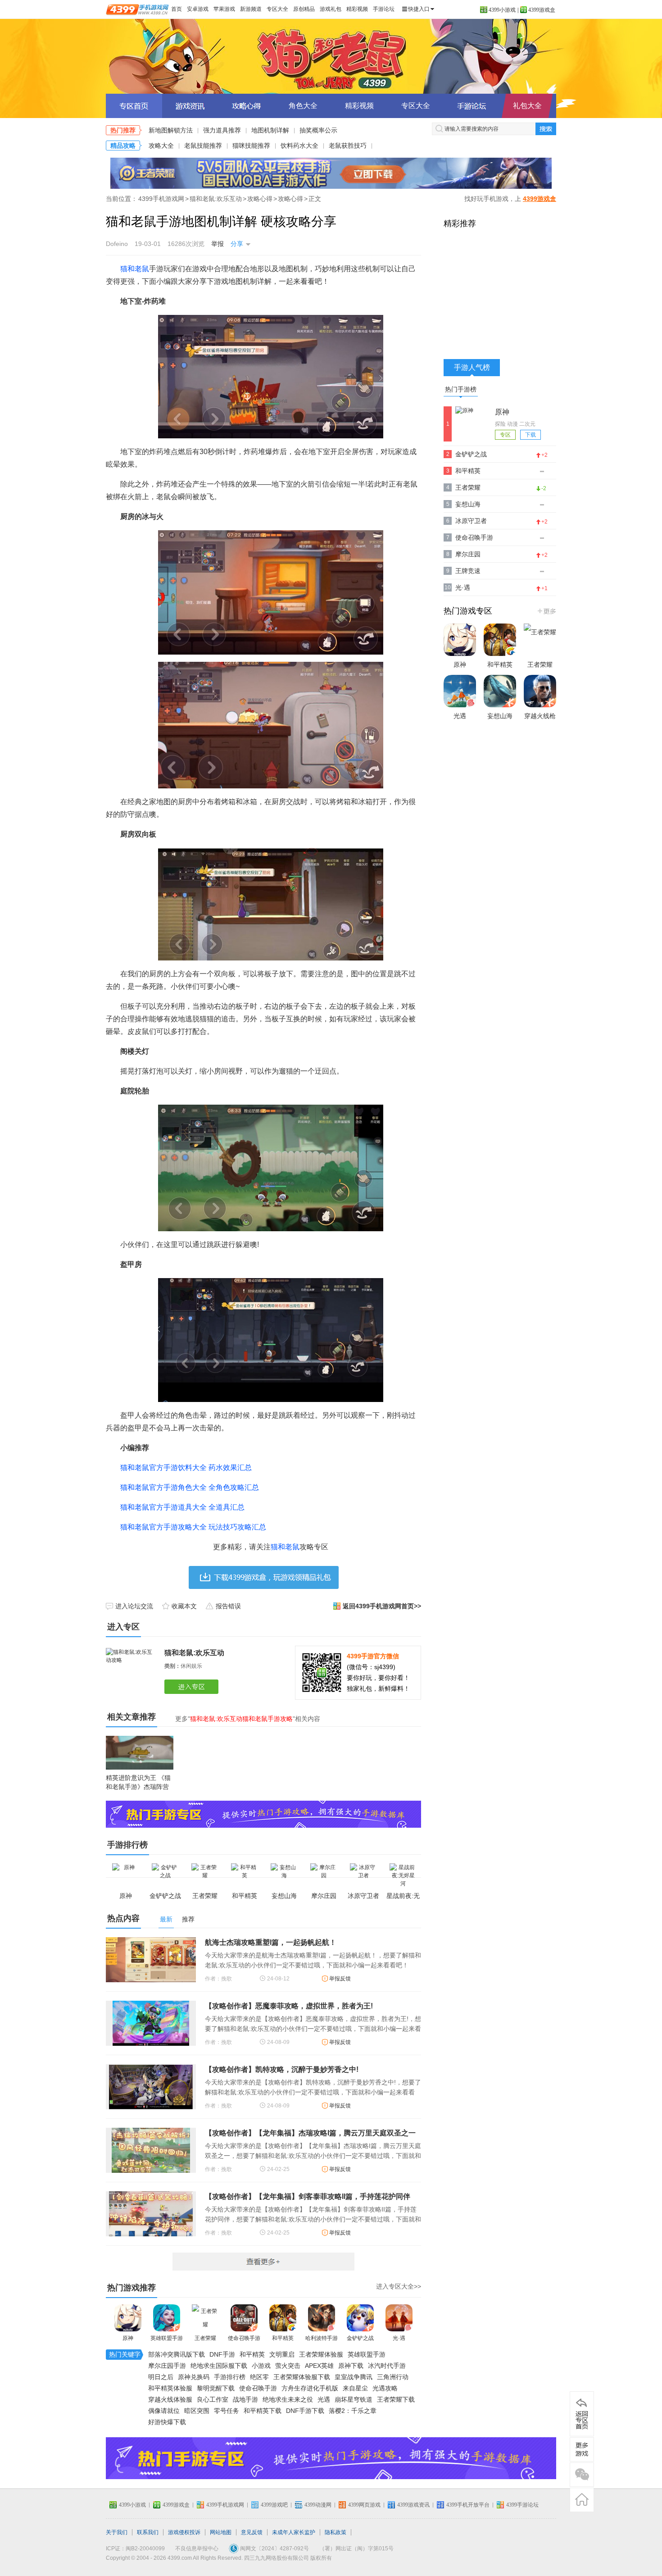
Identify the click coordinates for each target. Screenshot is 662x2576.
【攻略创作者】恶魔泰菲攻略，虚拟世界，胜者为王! (289, 2006)
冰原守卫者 (471, 521)
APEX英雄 (319, 2366)
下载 (531, 435)
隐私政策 (336, 2532)
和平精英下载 (263, 2411)
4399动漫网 (318, 2505)
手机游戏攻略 (582, 2449)
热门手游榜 (461, 389)
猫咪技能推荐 (251, 146)
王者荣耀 (205, 2338)
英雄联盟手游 (167, 2338)
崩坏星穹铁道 (354, 2399)
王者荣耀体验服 (321, 2354)
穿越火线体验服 (170, 2399)
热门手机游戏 (546, 611)
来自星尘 (355, 2388)
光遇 (324, 2399)
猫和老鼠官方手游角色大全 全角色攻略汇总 (190, 1487)
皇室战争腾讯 (354, 2377)
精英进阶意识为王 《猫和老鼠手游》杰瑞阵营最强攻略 (138, 1787)
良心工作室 (213, 2399)
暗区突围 (197, 2411)
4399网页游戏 (364, 2505)
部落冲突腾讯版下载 (177, 2354)
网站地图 (221, 2532)
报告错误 (228, 1606)
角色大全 (303, 106)
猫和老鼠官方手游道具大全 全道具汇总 (182, 1507)
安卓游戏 (198, 9)
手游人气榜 (472, 367)
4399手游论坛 (522, 2505)
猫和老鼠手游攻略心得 (247, 106)
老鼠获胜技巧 (348, 146)
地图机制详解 (270, 130)
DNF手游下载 (305, 2411)
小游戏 (261, 2366)
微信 (582, 2475)
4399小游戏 (502, 10)
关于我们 (117, 2532)
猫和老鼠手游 (331, 56)
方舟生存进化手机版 (310, 2388)
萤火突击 (288, 2366)
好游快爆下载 (167, 2422)
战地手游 (245, 2399)
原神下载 (351, 2366)
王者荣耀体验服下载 (302, 2377)
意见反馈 (252, 2532)
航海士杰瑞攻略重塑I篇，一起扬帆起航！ (271, 1942)
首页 (177, 9)
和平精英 (283, 2338)
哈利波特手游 (322, 2338)
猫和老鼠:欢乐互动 (216, 199)
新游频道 (251, 9)
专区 (505, 435)
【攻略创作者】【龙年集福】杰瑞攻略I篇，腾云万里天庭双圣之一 (310, 2133)
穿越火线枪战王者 (540, 725)
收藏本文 (184, 1606)
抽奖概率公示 (318, 130)
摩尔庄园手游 (167, 2366)
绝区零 (259, 2377)
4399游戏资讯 (413, 2505)
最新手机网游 (263, 2262)
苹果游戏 (224, 9)
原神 (128, 2338)
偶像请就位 (164, 2411)
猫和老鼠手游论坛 (472, 106)
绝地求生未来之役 (288, 2399)
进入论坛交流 (134, 1606)
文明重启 (282, 2354)
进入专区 (193, 1687)
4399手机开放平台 (468, 2505)
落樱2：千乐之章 (353, 2411)
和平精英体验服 (170, 2388)
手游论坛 (384, 9)
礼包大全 (527, 106)
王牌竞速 (468, 571)
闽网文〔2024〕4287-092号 (274, 2549)
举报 (218, 244)
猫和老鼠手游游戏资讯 (190, 106)
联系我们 (148, 2532)
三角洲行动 (393, 2377)
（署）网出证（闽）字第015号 (356, 2549)
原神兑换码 (194, 2377)
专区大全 (277, 9)
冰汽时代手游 (387, 2366)
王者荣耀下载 (396, 2399)
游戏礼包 (331, 9)
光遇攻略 (385, 2388)
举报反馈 (340, 1979)
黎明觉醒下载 (216, 2388)
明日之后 (161, 2377)
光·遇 (399, 2338)
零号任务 (227, 2411)
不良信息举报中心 (197, 2549)
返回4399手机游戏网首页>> (382, 1606)
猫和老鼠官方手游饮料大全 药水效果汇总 (186, 1468)
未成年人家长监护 (294, 2532)
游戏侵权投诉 (184, 2532)
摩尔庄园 (468, 554)
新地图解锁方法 (171, 130)
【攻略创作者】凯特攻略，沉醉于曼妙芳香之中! (282, 2069)
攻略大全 (161, 146)
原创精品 (304, 9)
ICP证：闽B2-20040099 (135, 2549)
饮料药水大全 (299, 146)
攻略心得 (260, 199)
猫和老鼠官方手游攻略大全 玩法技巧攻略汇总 (193, 1527)
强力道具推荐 (222, 130)
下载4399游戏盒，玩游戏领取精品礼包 (264, 1577)
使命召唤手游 (244, 2338)
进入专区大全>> (399, 2286)
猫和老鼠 (135, 269)
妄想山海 (468, 504)
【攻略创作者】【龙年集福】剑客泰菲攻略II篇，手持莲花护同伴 (308, 2196)
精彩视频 (357, 9)
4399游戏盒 (542, 10)
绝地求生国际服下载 (219, 2366)
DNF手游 (222, 2354)
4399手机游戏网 (161, 199)
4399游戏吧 (274, 2505)
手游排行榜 (230, 2377)
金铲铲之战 (360, 2338)
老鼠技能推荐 (203, 146)
